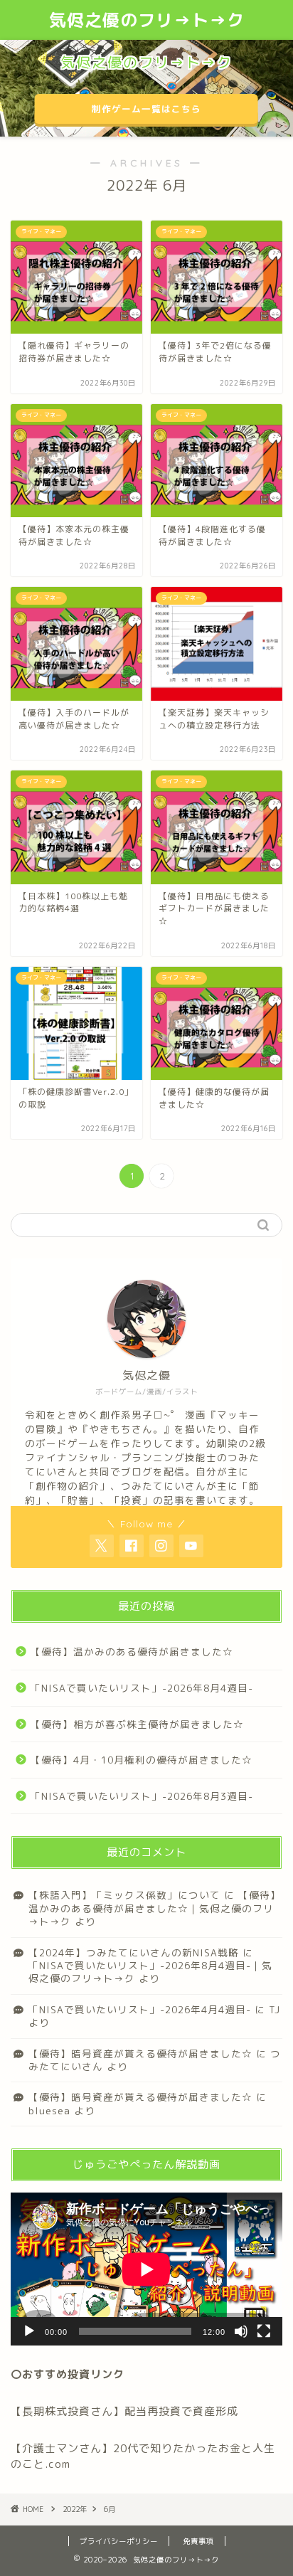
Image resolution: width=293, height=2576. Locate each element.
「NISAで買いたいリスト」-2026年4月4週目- (140, 2009)
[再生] (29, 2331)
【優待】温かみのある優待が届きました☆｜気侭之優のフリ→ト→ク (155, 1908)
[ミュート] (241, 2331)
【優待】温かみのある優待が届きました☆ (132, 1652)
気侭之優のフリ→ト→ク (147, 20)
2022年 (75, 2509)
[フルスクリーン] (264, 2331)
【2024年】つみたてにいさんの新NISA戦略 (134, 1952)
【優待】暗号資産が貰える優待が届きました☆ (140, 2053)
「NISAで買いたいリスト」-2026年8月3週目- (142, 1796)
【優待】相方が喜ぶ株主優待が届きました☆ (137, 1724)
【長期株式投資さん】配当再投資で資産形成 (124, 2411)
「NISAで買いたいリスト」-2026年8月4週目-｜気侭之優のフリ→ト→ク (150, 1972)
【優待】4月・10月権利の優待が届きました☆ (142, 1760)
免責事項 (198, 2541)
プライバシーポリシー (119, 2541)
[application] (146, 2269)
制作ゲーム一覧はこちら (146, 109)
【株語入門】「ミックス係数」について (124, 1895)
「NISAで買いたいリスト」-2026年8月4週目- (142, 1688)
